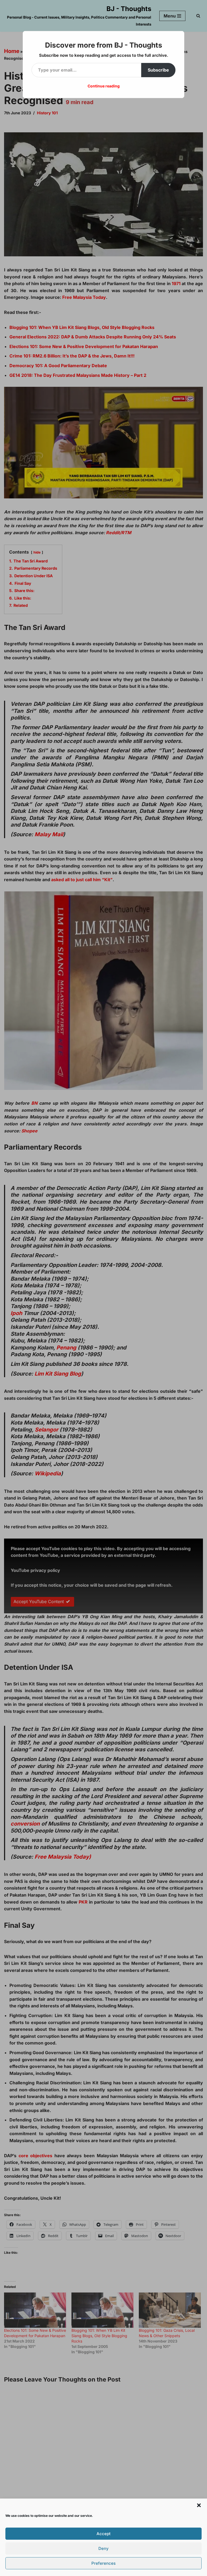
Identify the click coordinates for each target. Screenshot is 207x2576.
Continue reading (104, 86)
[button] (199, 2505)
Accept (103, 2534)
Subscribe (158, 70)
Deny (103, 2548)
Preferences (103, 2563)
